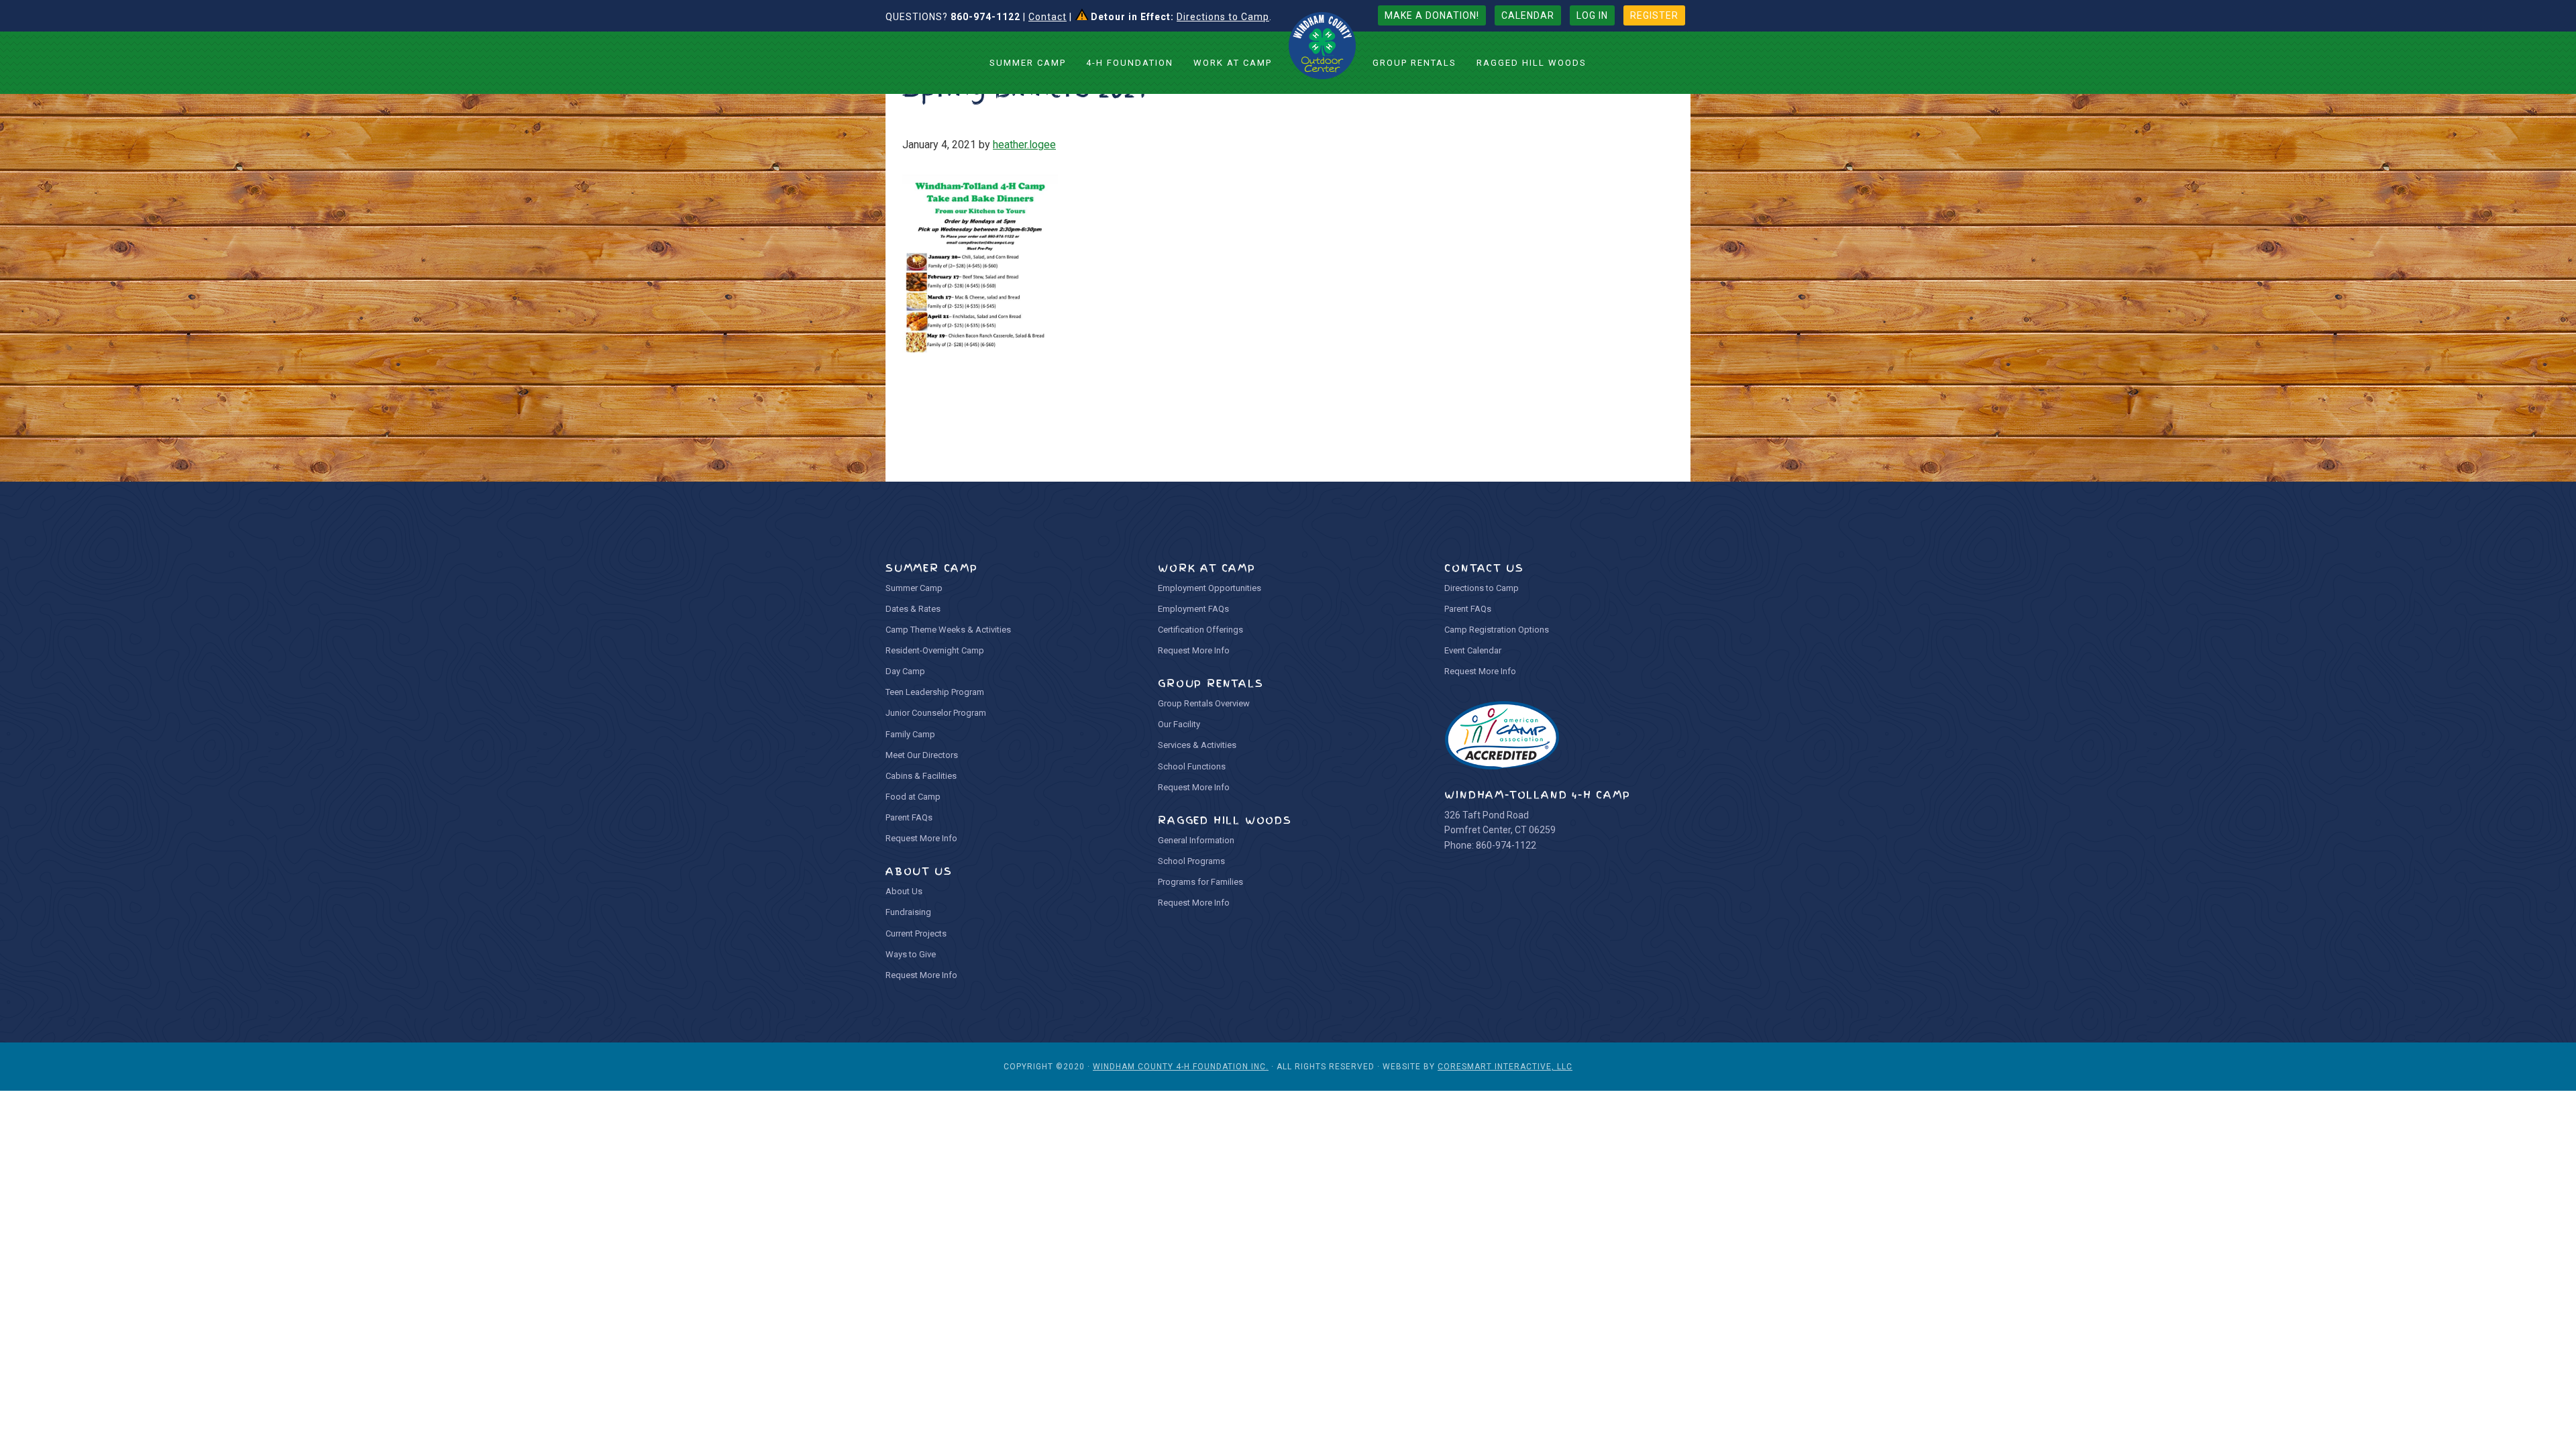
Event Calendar (1473, 650)
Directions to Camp (1223, 17)
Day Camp (905, 671)
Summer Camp (914, 588)
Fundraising (908, 912)
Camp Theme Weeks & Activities (948, 630)
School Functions (1192, 766)
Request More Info (921, 838)
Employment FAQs (1193, 609)
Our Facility (1179, 724)
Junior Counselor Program (936, 713)
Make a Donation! (1432, 15)
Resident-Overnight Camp (935, 650)
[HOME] (1322, 46)
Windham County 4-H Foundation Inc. (1181, 1067)
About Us (904, 891)
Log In (1592, 15)
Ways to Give (911, 954)
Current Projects (916, 933)
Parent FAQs (909, 817)
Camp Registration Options (1497, 630)
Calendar (1528, 15)
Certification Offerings (1200, 630)
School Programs (1191, 861)
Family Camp (910, 734)
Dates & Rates (913, 609)
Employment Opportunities (1210, 588)
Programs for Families (1200, 882)
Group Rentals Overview (1204, 703)
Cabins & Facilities (921, 776)
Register (1654, 15)
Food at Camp (913, 797)
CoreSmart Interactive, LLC (1505, 1067)
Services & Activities (1197, 745)
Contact (1048, 17)
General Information (1196, 840)
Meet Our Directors (922, 755)
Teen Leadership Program (935, 692)
